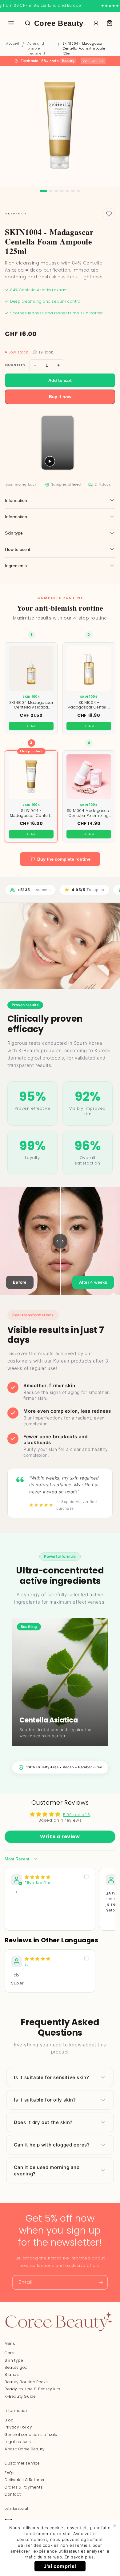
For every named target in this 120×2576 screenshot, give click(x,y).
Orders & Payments (24, 2487)
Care (9, 2353)
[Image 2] (51, 191)
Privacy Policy (18, 2427)
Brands (12, 2374)
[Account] (96, 23)
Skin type (14, 2360)
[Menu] (11, 23)
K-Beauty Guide (20, 2396)
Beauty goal (17, 2367)
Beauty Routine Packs (26, 2382)
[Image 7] (78, 191)
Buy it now (60, 397)
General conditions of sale (31, 2435)
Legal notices (18, 2442)
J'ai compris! (60, 2566)
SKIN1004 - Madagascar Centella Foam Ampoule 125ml (84, 48)
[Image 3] (56, 191)
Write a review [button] (60, 1837)
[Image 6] (73, 191)
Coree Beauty (60, 23)
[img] (38, 1877)
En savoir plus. (80, 2557)
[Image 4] (62, 191)
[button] (110, 23)
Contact (13, 2494)
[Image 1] (43, 191)
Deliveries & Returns (24, 2480)
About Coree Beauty (25, 2449)
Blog (9, 2420)
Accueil (13, 44)
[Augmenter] (58, 365)
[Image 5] (67, 191)
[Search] (28, 23)
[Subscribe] (101, 2282)
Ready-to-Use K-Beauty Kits (33, 2389)
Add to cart (60, 380)
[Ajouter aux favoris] (109, 214)
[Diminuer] (35, 365)
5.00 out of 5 (77, 1815)
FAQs (10, 2473)
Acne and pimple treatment (36, 48)
